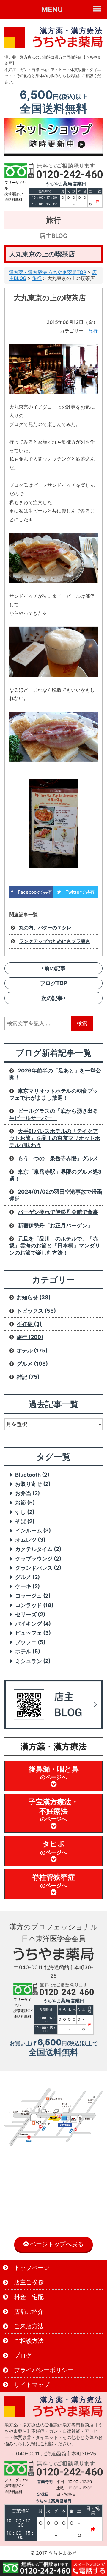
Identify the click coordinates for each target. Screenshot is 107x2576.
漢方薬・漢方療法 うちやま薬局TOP (48, 272)
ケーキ (27, 1586)
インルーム (33, 1531)
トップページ (31, 2268)
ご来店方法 (28, 2326)
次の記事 (53, 998)
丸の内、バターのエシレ (45, 927)
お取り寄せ (33, 1484)
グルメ (27, 1577)
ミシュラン (33, 1661)
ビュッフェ (33, 1633)
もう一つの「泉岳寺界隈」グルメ (58, 1158)
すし (25, 1512)
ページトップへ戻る (56, 2244)
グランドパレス (38, 1568)
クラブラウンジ (38, 1559)
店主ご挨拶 (28, 2282)
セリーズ (30, 1614)
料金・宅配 (28, 2297)
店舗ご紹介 (28, 2312)
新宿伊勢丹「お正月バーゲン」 (55, 1225)
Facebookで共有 (33, 892)
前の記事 (54, 968)
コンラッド (34, 1605)
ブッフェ (30, 1642)
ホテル (28, 1651)
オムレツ (30, 1540)
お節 (25, 1502)
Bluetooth (32, 1475)
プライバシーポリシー (43, 2370)
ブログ (22, 2355)
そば (25, 1521)
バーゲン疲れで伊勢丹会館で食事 (58, 1212)
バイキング (33, 1624)
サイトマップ (31, 2385)
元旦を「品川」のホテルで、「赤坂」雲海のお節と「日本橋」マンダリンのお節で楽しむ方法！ (55, 1246)
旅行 (37, 278)
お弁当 (27, 1493)
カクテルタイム (38, 1549)
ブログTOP (54, 983)
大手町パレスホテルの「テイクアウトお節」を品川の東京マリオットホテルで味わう (55, 1138)
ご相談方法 (28, 2341)
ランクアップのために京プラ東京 (55, 941)
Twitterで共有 (78, 892)
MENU (52, 9)
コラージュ (33, 1596)
